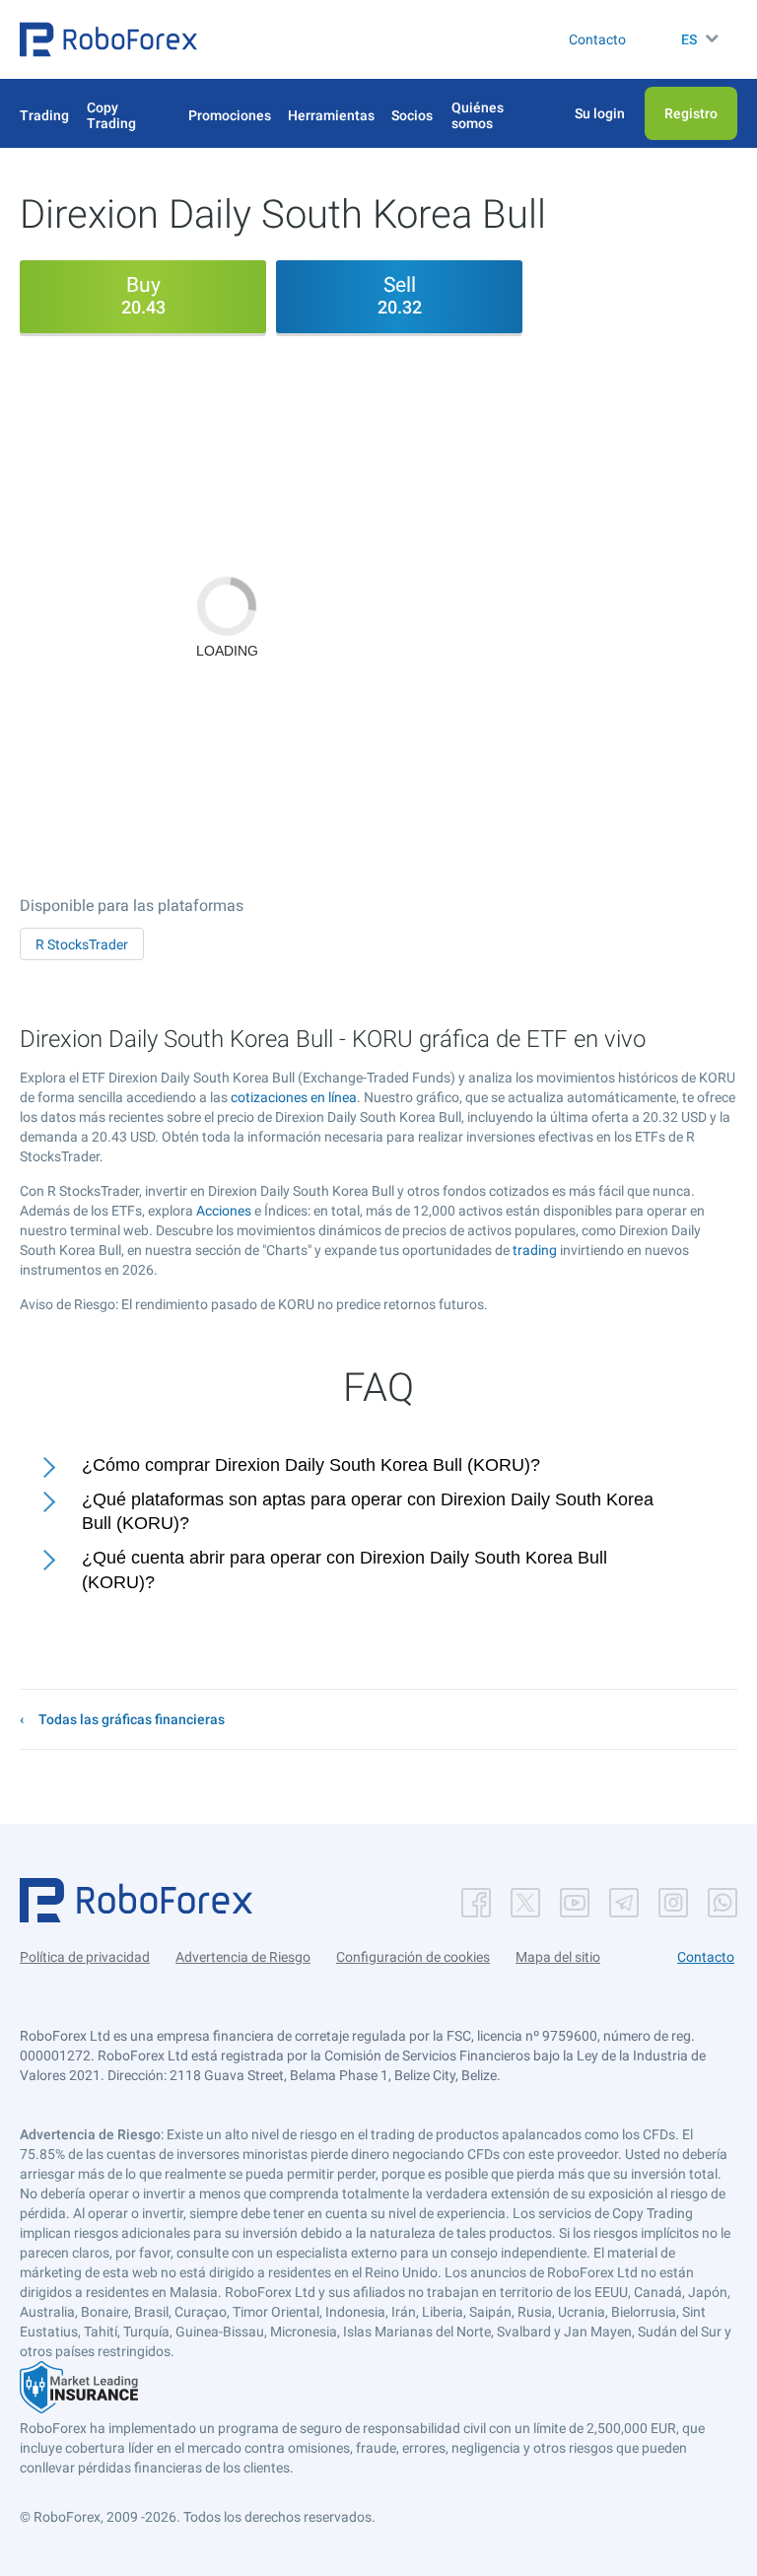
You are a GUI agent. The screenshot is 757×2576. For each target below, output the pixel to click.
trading (535, 1250)
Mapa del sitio (558, 1957)
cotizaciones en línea (294, 1097)
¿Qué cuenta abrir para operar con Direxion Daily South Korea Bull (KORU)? (344, 1570)
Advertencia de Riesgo (243, 1957)
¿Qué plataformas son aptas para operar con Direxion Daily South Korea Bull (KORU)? (368, 1512)
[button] (108, 39)
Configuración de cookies (413, 1957)
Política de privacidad (85, 1957)
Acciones (224, 1211)
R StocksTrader (82, 944)
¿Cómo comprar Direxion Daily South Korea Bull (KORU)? (311, 1465)
